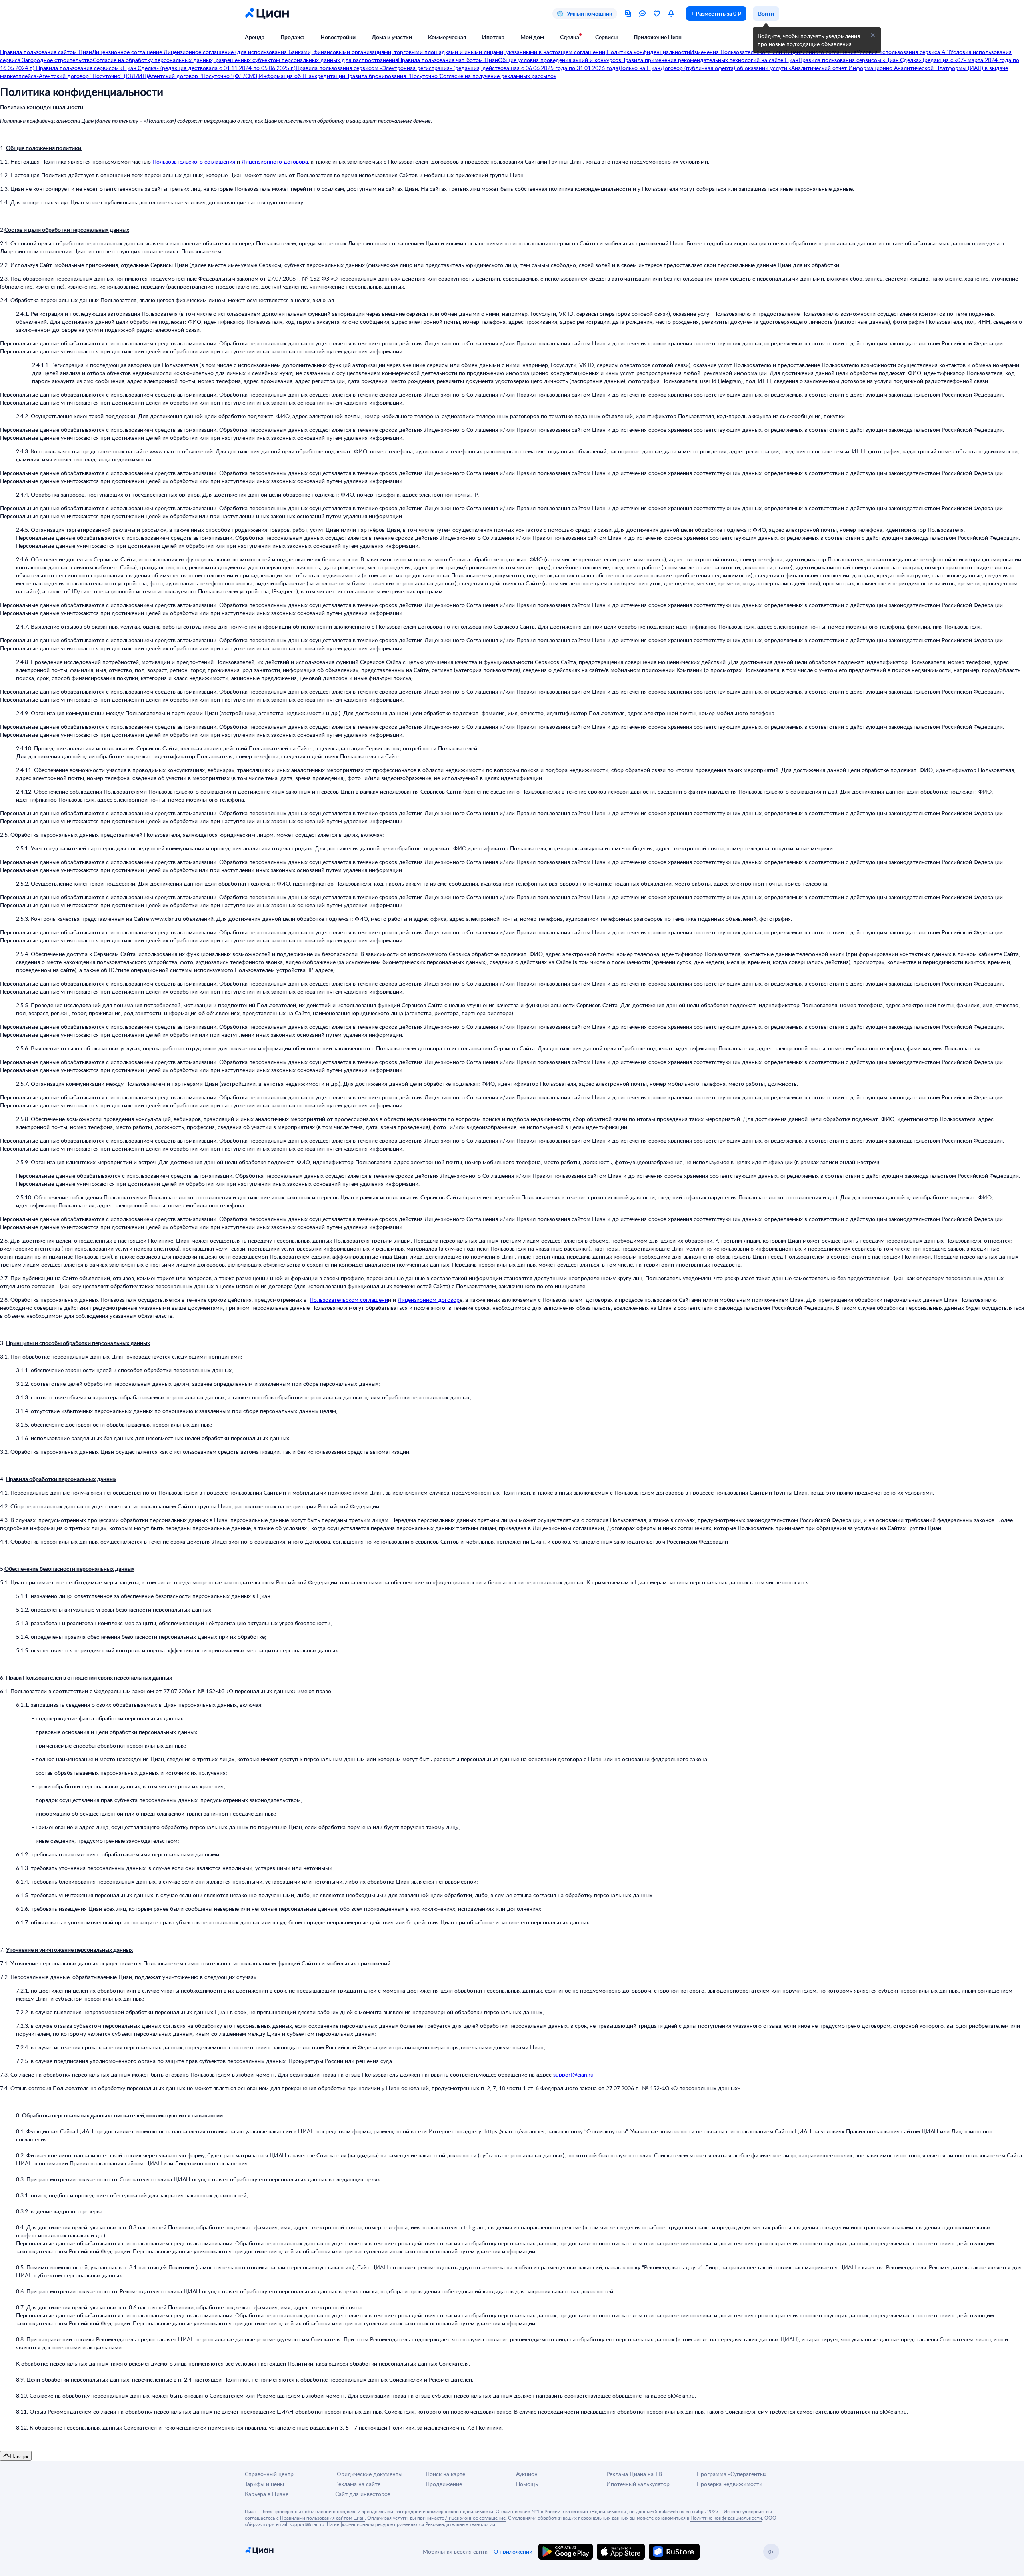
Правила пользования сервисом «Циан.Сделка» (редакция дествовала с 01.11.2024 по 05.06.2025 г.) (165, 68)
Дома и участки (392, 37)
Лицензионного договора (275, 161)
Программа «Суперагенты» (732, 2474)
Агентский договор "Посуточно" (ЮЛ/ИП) (93, 76)
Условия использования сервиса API (903, 52)
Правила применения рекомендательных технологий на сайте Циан (710, 60)
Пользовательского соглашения (194, 161)
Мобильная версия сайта (455, 2551)
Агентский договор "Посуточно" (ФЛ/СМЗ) (203, 76)
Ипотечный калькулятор (638, 2484)
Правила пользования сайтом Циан (46, 52)
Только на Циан (640, 68)
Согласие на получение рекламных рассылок (498, 76)
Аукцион (527, 2474)
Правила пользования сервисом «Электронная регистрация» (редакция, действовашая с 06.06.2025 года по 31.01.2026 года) (458, 68)
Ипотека (493, 37)
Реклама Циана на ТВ (634, 2474)
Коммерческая (447, 37)
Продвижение (444, 2484)
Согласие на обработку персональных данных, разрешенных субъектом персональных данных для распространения (245, 60)
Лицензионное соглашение (128, 52)
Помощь (527, 2484)
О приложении (513, 2551)
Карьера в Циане (267, 2494)
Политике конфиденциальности (726, 2518)
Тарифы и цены (264, 2484)
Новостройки (338, 37)
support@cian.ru (573, 2074)
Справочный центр (269, 2474)
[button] (873, 35)
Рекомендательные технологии (460, 2524)
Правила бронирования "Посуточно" (392, 76)
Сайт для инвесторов (363, 2494)
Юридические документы (369, 2474)
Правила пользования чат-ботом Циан (448, 60)
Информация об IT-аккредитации (302, 76)
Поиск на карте (445, 2474)
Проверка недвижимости (730, 2484)
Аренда (255, 37)
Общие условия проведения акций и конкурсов (560, 60)
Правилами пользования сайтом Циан (322, 2518)
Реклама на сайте (358, 2484)
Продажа (292, 37)
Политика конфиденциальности (648, 52)
